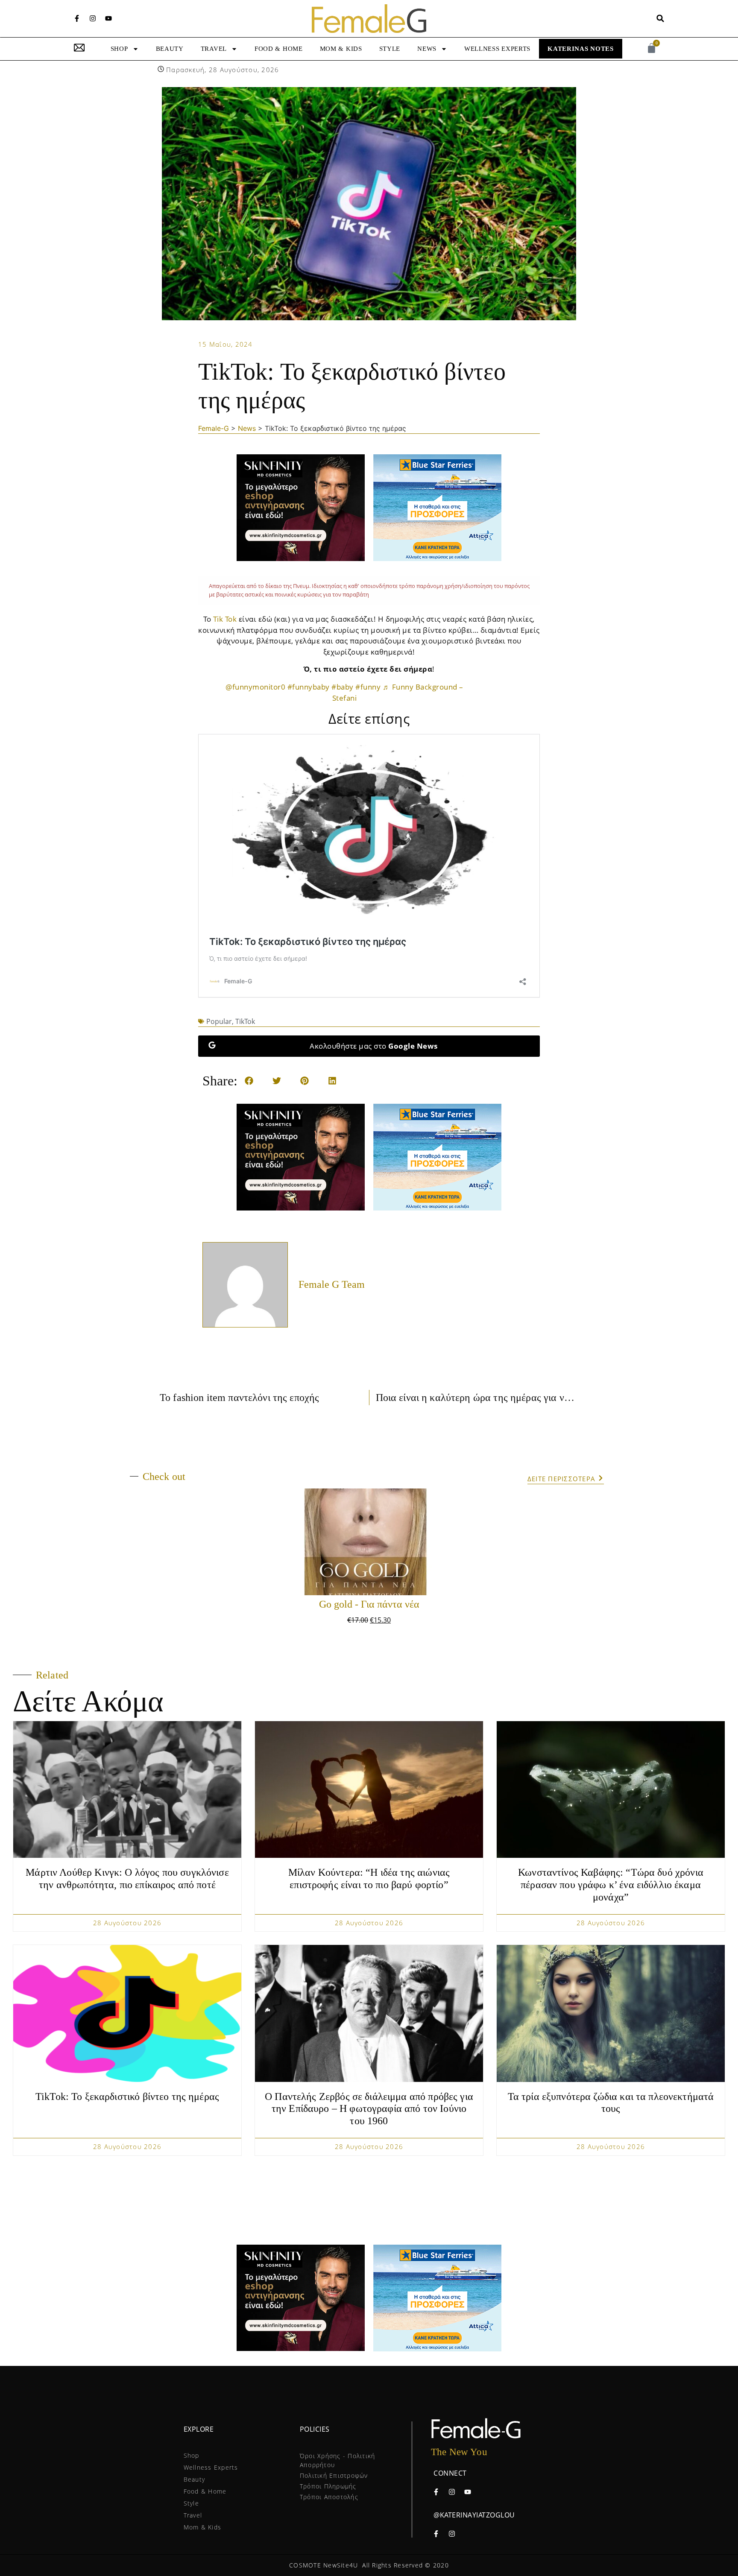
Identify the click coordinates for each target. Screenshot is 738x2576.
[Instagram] (93, 18)
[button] (660, 19)
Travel (214, 49)
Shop (119, 49)
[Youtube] (108, 18)
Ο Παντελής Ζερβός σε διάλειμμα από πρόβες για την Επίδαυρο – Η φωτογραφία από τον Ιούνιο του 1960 (369, 2109)
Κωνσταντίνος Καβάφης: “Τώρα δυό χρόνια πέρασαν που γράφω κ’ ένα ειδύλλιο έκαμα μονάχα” (611, 1885)
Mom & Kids (341, 49)
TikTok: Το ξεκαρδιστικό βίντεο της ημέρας (127, 2096)
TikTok (245, 1021)
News (427, 49)
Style (390, 49)
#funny (368, 687)
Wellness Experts (497, 49)
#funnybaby (309, 687)
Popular (219, 1021)
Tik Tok (225, 619)
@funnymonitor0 (255, 687)
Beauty (170, 49)
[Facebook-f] (77, 18)
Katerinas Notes (581, 49)
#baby (343, 687)
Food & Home (279, 49)
